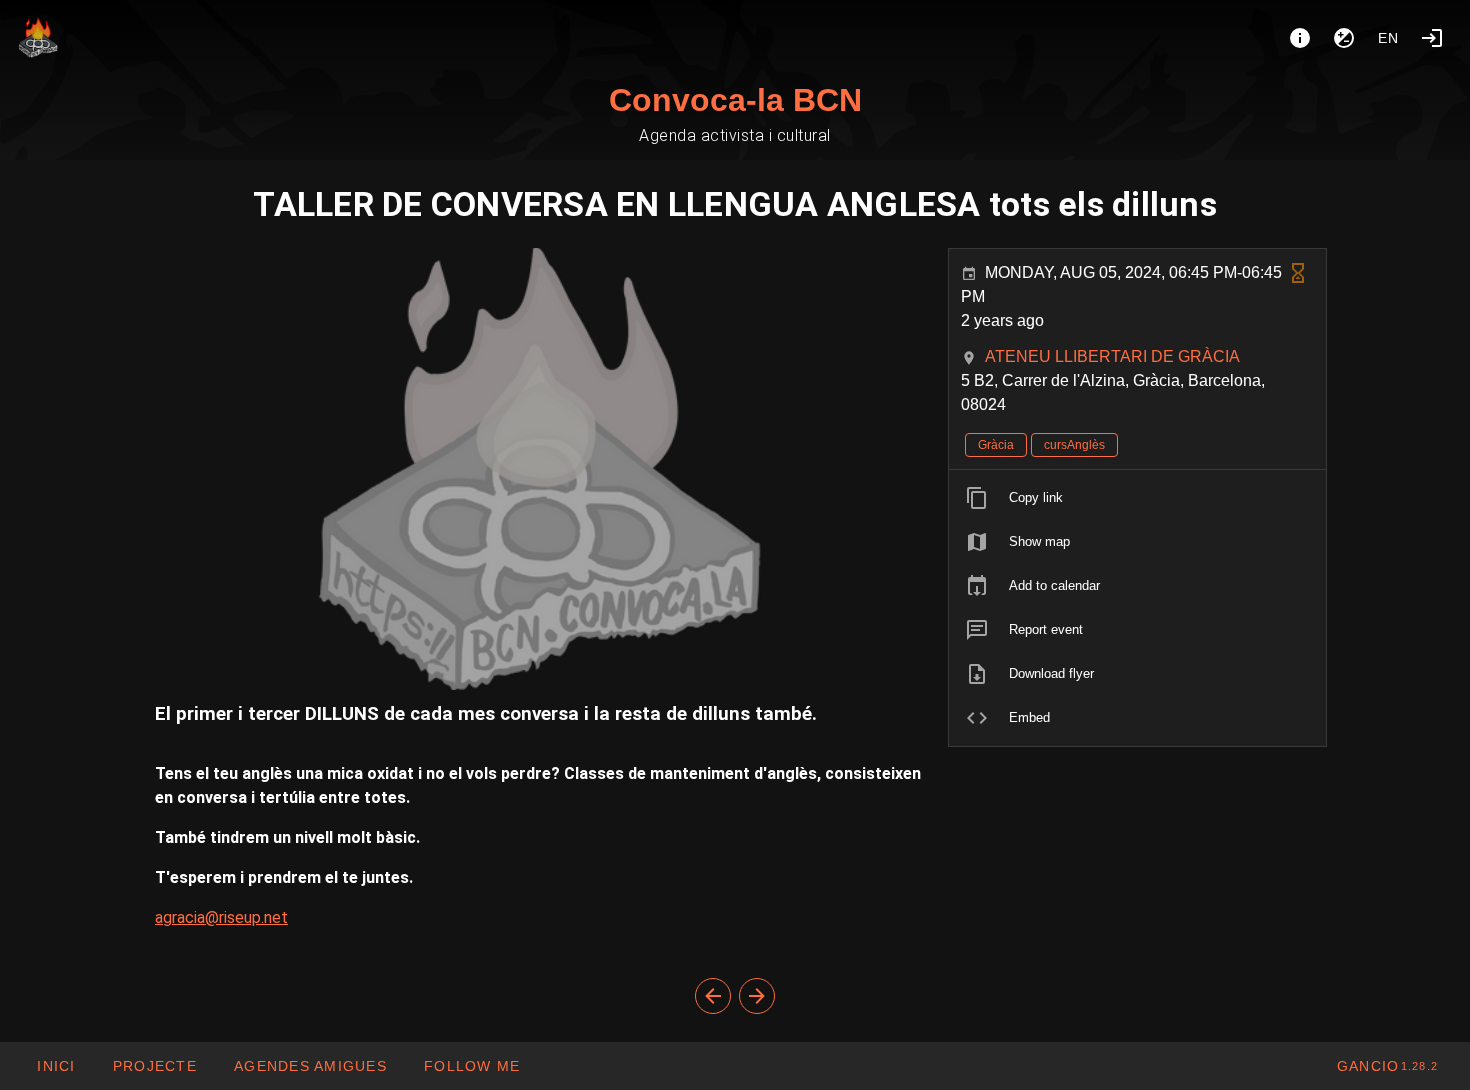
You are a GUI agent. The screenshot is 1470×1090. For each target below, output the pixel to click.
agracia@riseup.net (221, 917)
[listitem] (1137, 498)
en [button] (1389, 38)
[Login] (1432, 38)
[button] (310, 1066)
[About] (1300, 38)
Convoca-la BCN (735, 100)
